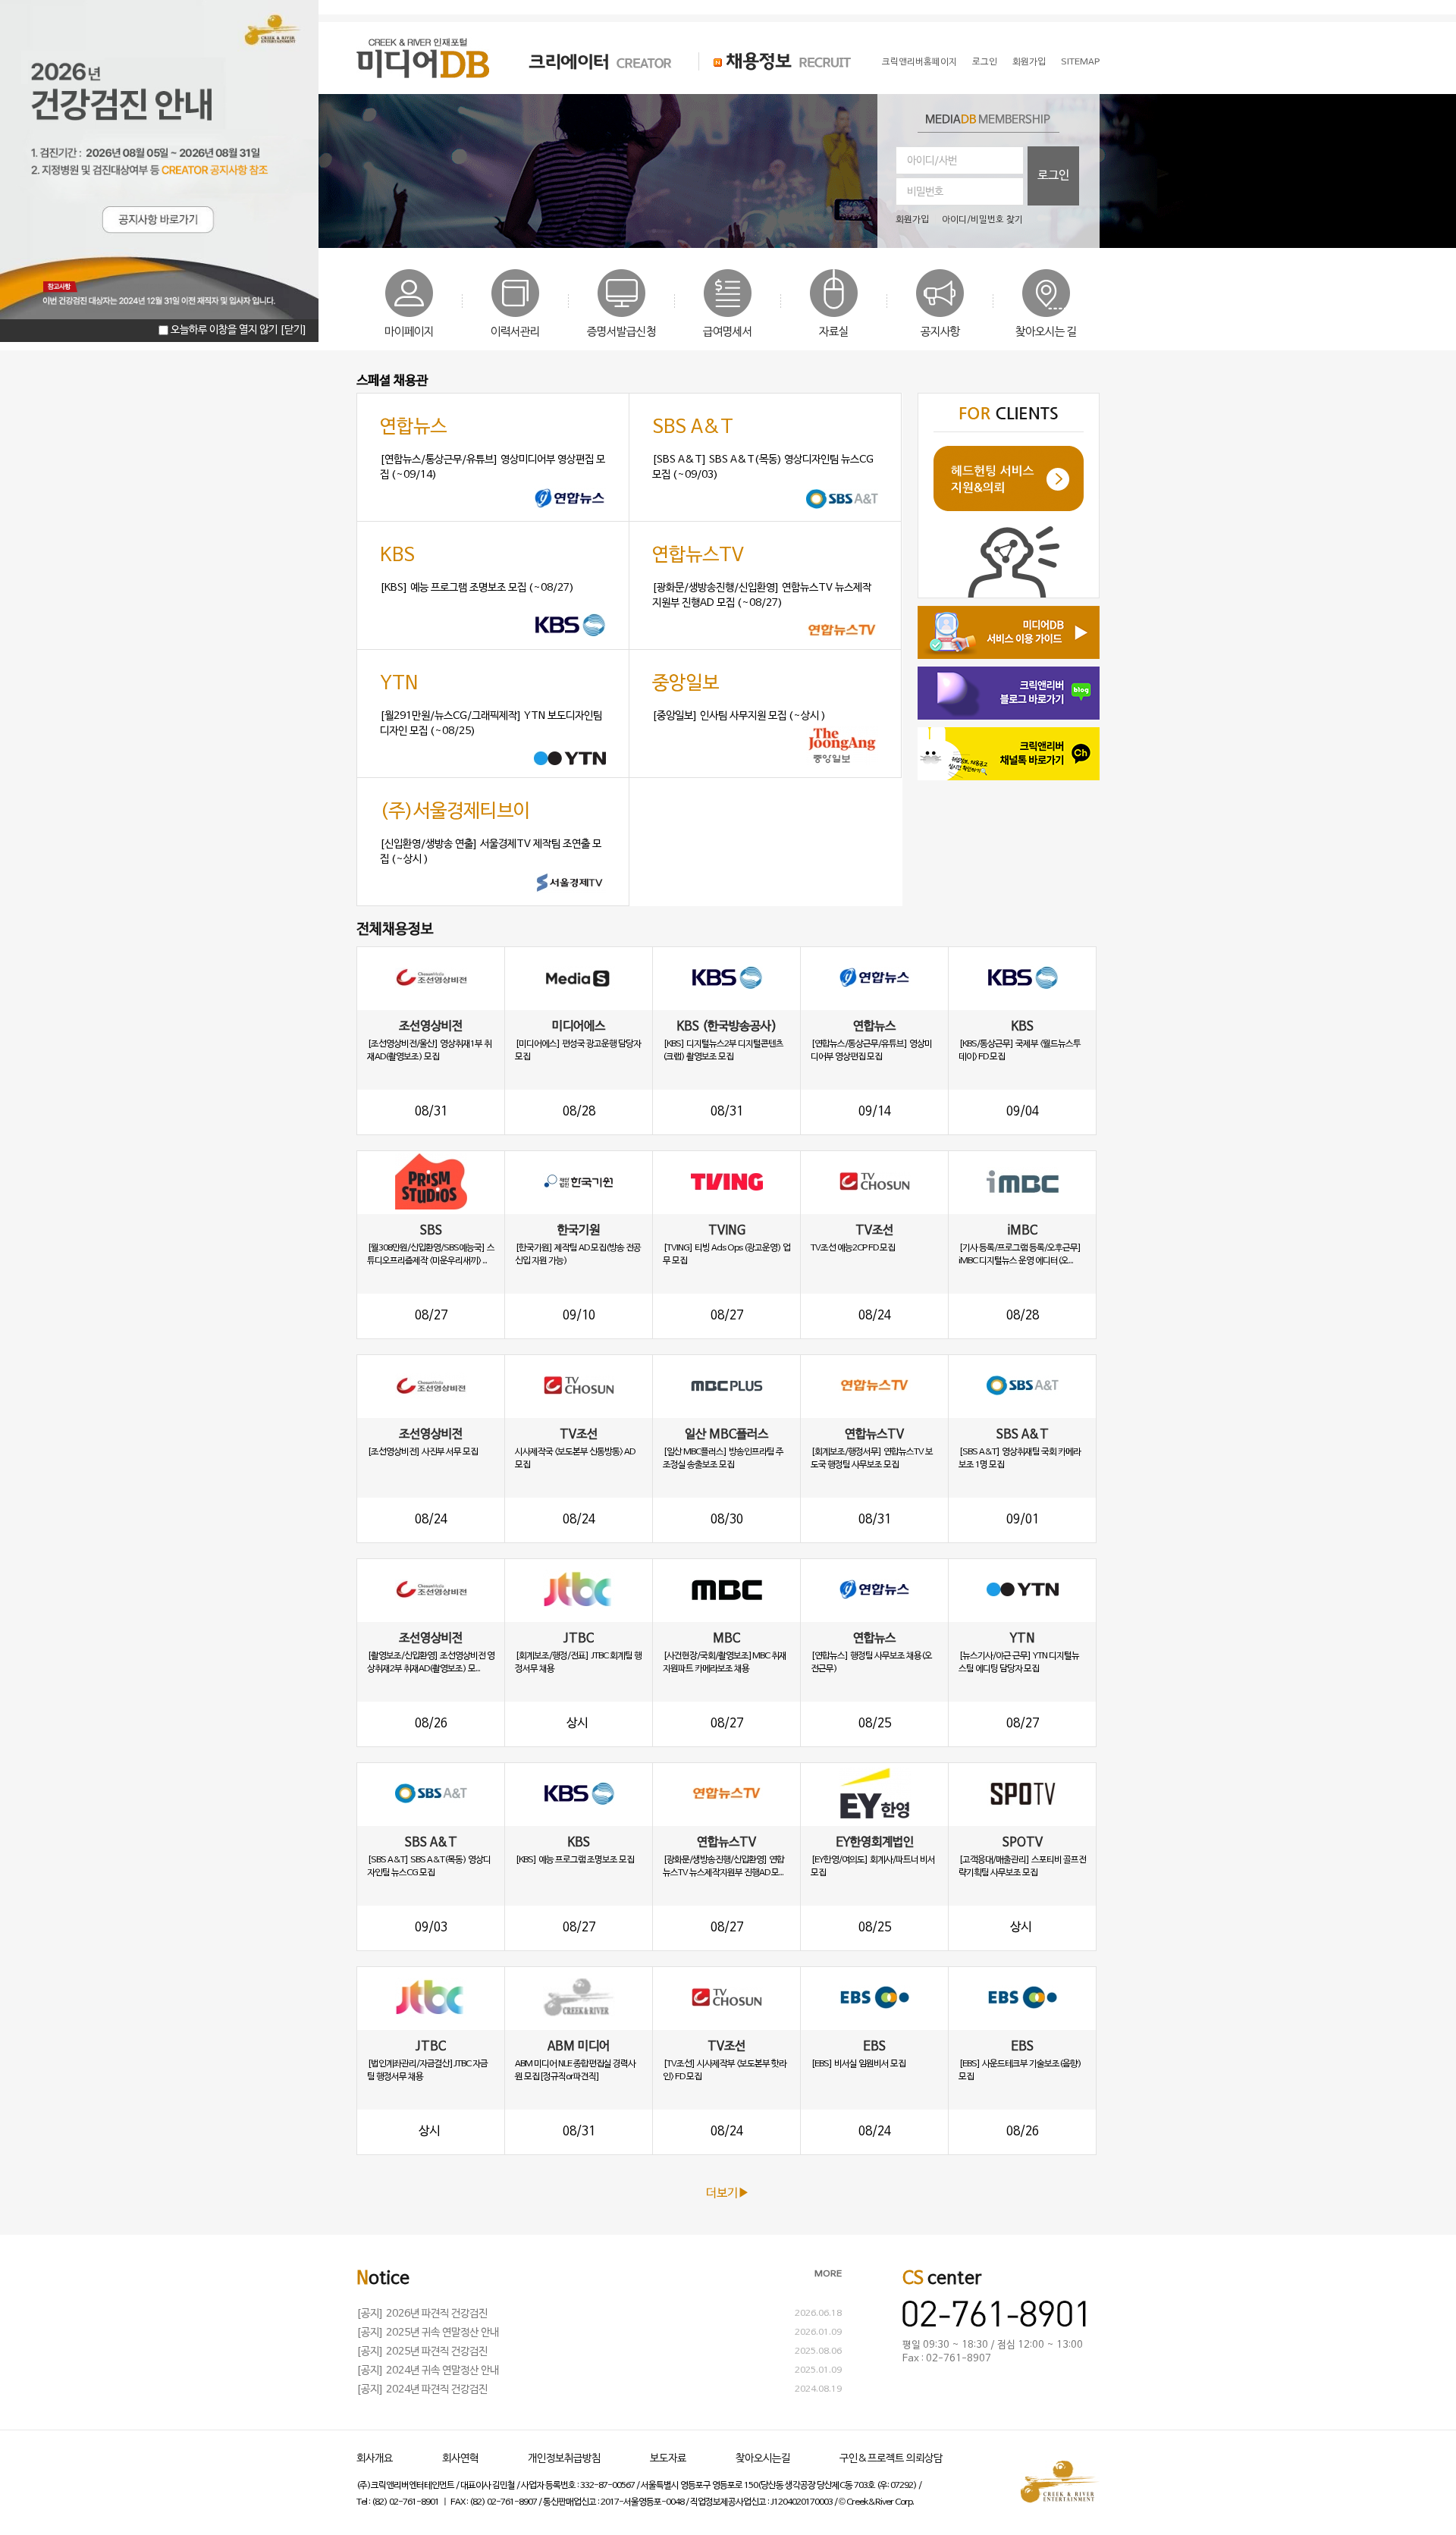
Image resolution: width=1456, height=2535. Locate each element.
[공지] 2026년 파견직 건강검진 (422, 2314)
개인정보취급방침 (564, 2459)
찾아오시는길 (763, 2459)
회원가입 (1029, 62)
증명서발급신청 (621, 332)
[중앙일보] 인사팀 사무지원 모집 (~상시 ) (739, 716)
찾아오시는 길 (1046, 332)
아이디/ (956, 220)
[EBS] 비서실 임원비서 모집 (858, 2064)
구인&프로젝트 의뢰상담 (891, 2459)
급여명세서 (728, 332)
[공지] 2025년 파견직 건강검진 (422, 2352)
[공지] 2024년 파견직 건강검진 (422, 2390)
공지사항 (940, 332)
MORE (828, 2274)
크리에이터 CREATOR (587, 61)
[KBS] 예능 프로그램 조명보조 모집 (574, 1860)
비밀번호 (925, 192)
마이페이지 (409, 332)
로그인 (985, 62)
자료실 (834, 332)
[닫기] (293, 330)
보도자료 (668, 2459)
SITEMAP (1080, 62)
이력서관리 (515, 332)
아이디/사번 (932, 161)
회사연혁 (460, 2459)
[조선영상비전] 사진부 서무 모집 (422, 1452)
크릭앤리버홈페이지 (919, 62)
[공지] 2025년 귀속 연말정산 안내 (428, 2333)
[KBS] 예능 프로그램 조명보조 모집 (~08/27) (477, 588)
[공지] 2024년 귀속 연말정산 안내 (428, 2371)
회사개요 (375, 2459)
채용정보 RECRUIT (775, 61)
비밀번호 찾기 (997, 220)
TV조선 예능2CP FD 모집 (853, 1248)
